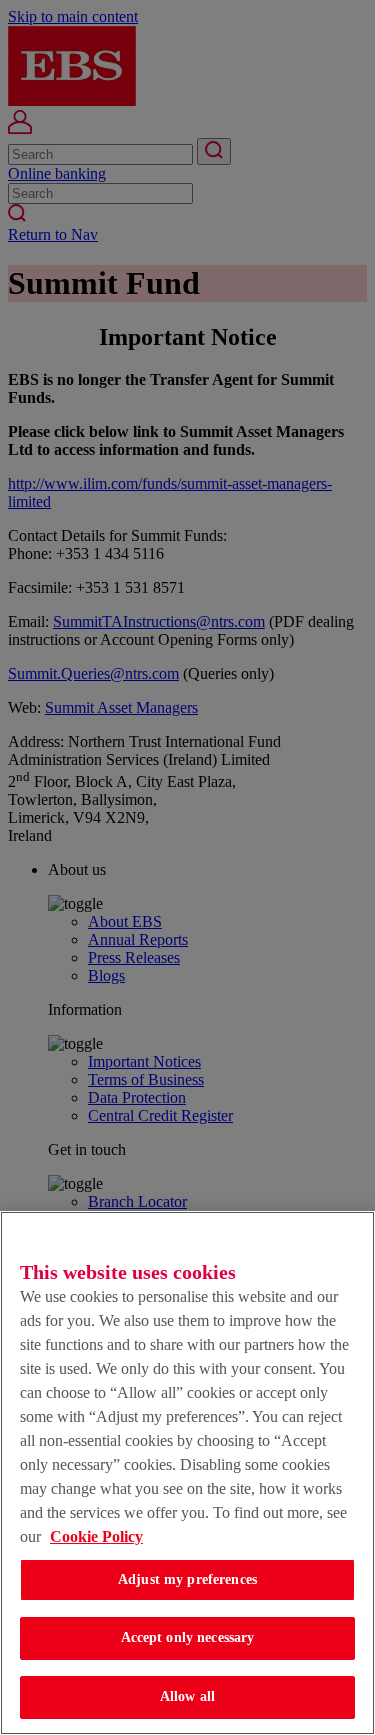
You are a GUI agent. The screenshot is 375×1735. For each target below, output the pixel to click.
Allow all (187, 1696)
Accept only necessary (188, 1637)
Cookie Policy (96, 1536)
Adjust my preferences (187, 1579)
